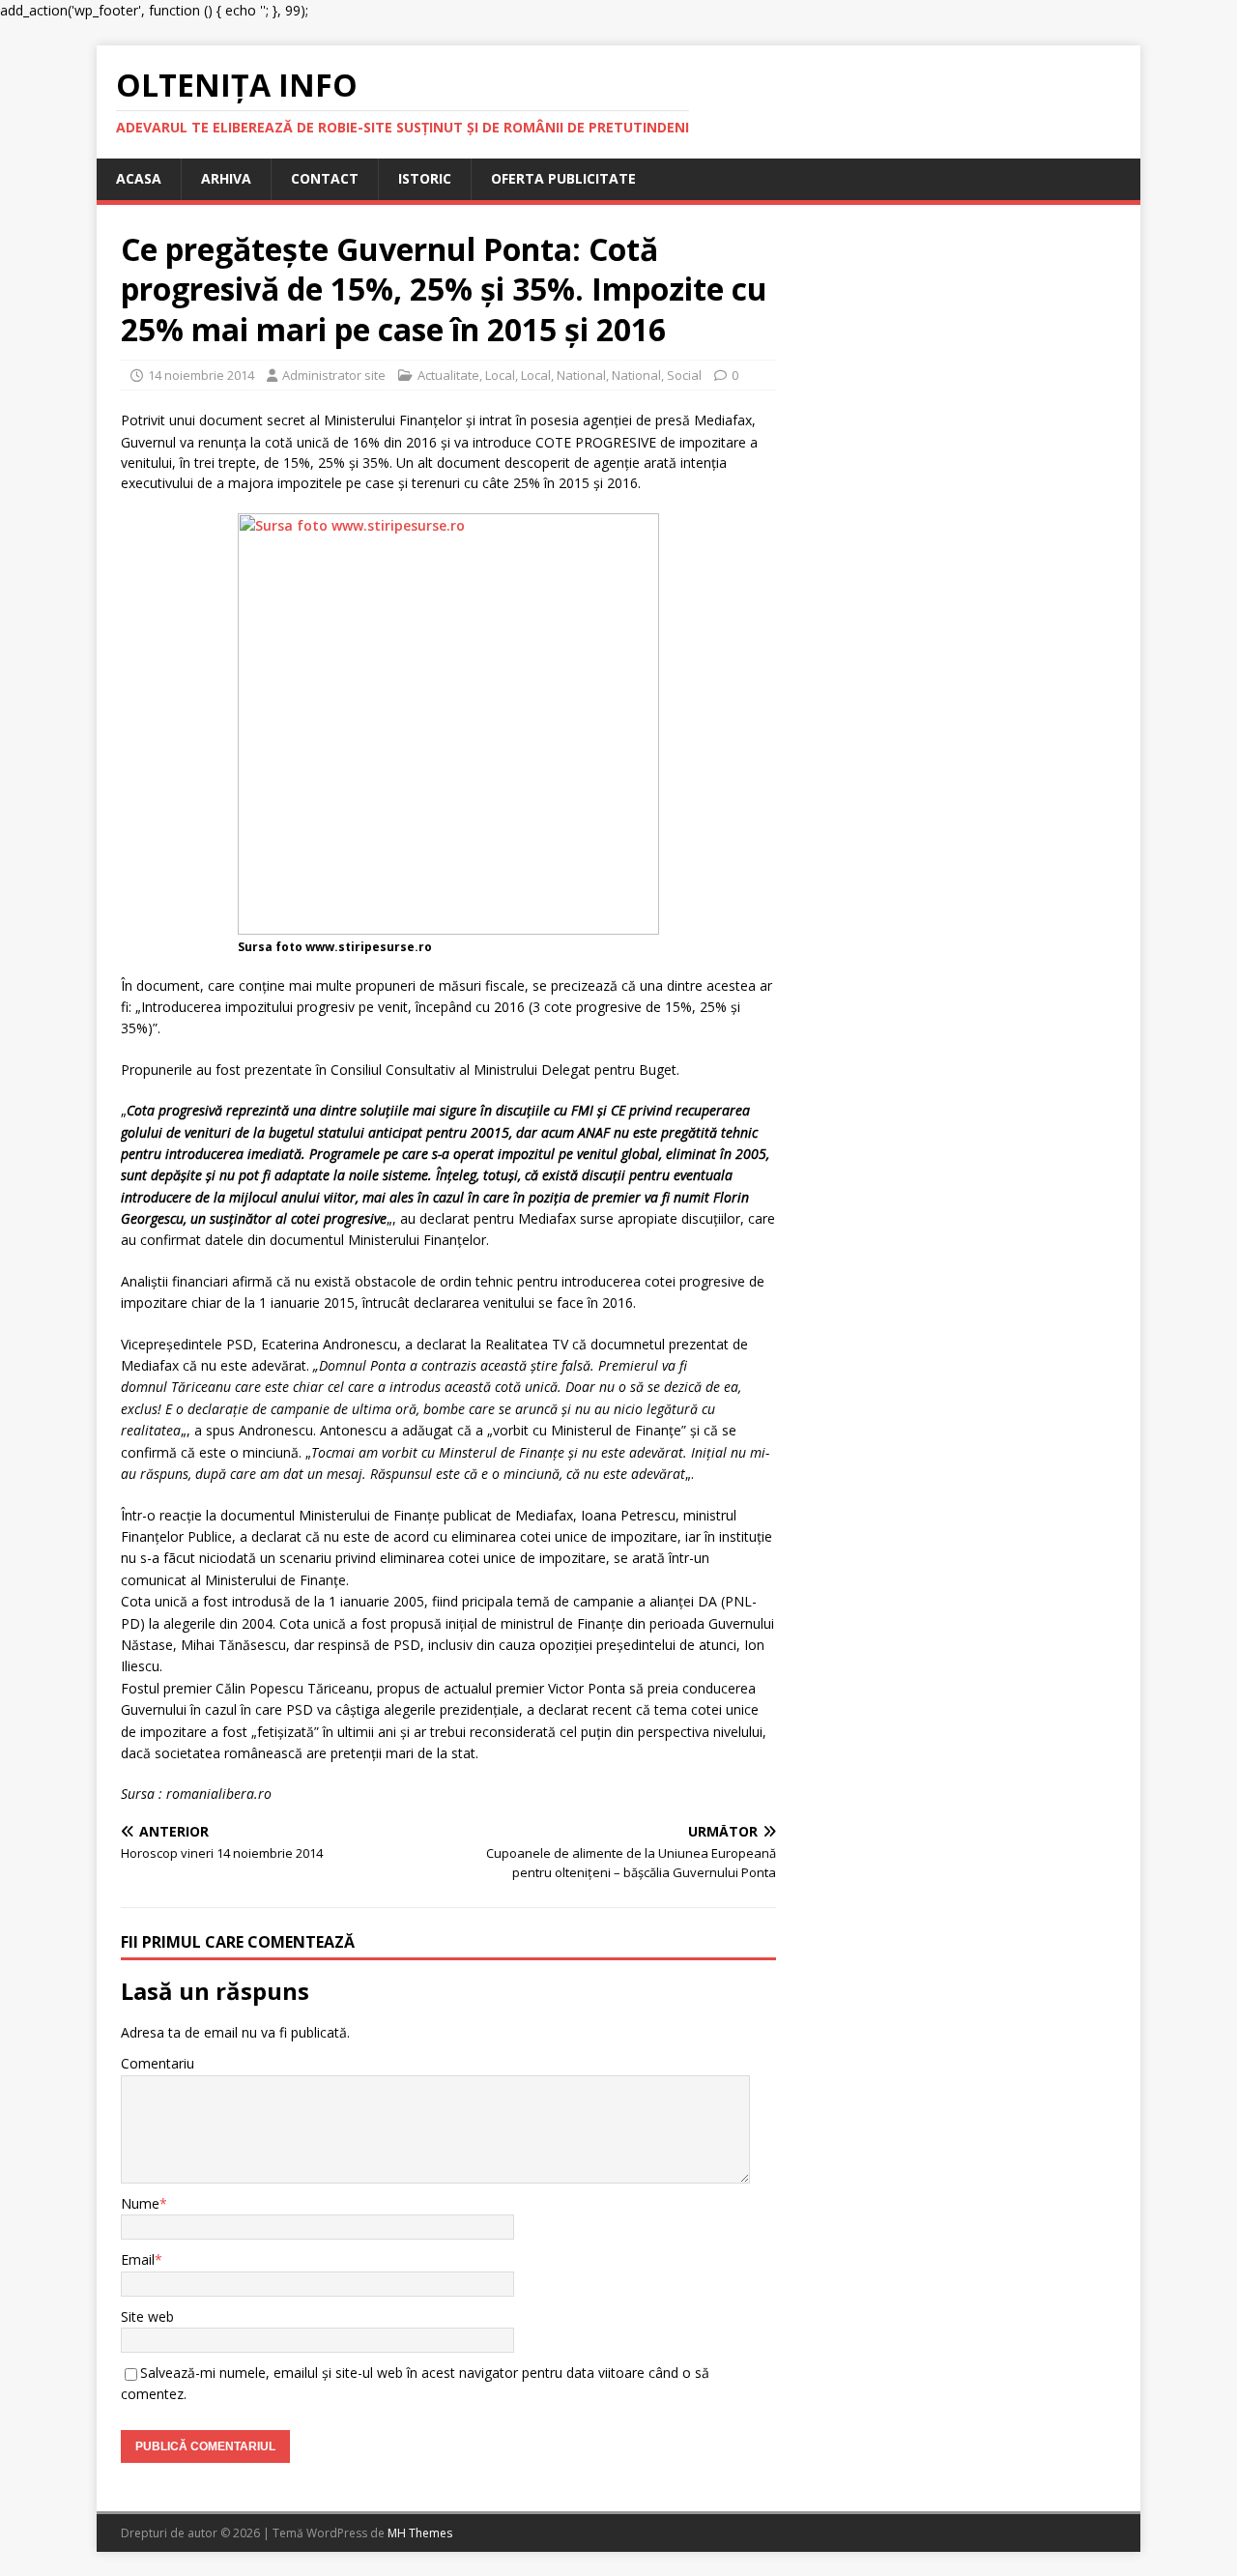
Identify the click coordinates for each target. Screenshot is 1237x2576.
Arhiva (226, 178)
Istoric (425, 178)
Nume (140, 2203)
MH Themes (420, 2533)
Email (138, 2259)
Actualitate (448, 375)
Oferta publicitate (563, 178)
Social (684, 375)
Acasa (139, 178)
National (581, 375)
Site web (147, 2316)
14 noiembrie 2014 (201, 375)
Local (500, 375)
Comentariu (158, 2063)
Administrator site (334, 375)
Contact (325, 178)
